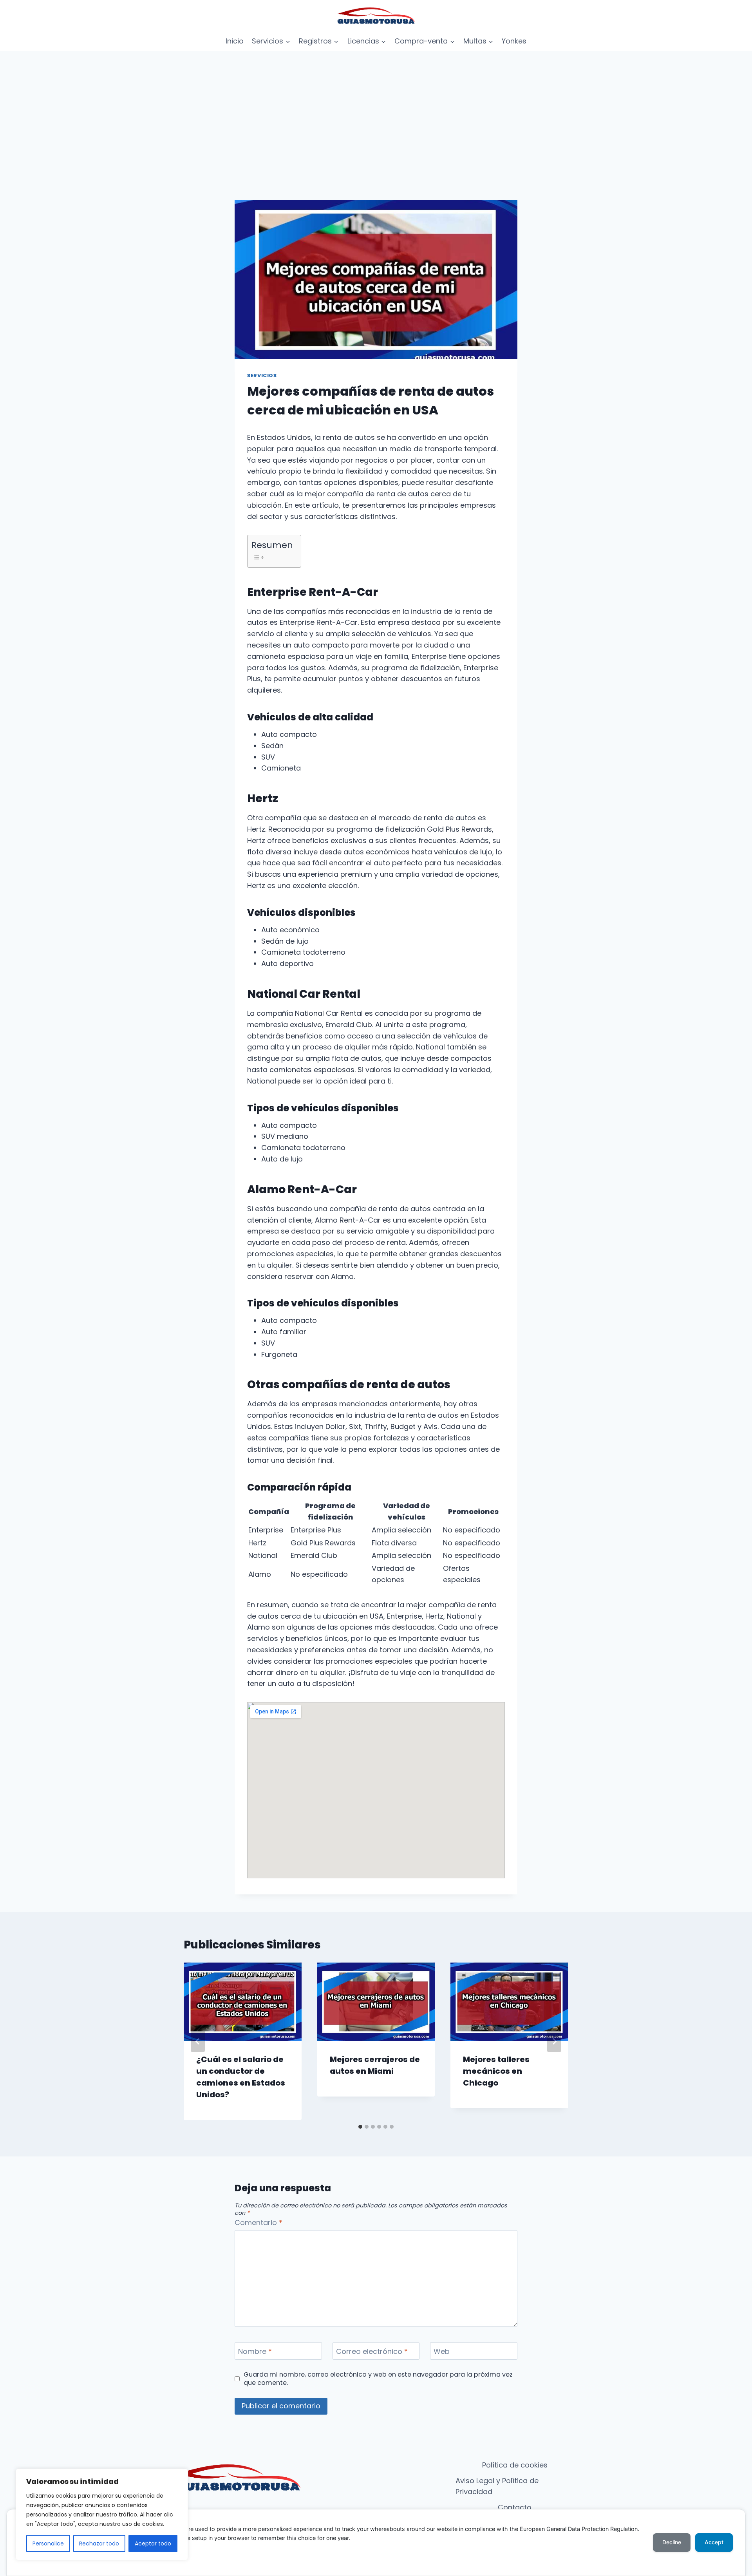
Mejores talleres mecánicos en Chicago (496, 2071)
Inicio (235, 41)
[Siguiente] (554, 2041)
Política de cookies (515, 2465)
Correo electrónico (372, 2352)
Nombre (255, 2352)
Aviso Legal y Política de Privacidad (497, 2486)
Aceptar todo (153, 2543)
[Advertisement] (376, 110)
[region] (102, 2514)
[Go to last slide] (198, 2041)
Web (442, 2352)
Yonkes (514, 41)
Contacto (515, 2507)
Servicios (262, 375)
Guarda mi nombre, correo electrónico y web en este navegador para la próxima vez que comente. (378, 2379)
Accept (714, 2542)
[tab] (360, 2127)
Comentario (258, 2223)
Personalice (48, 2543)
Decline (672, 2542)
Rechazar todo (99, 2543)
